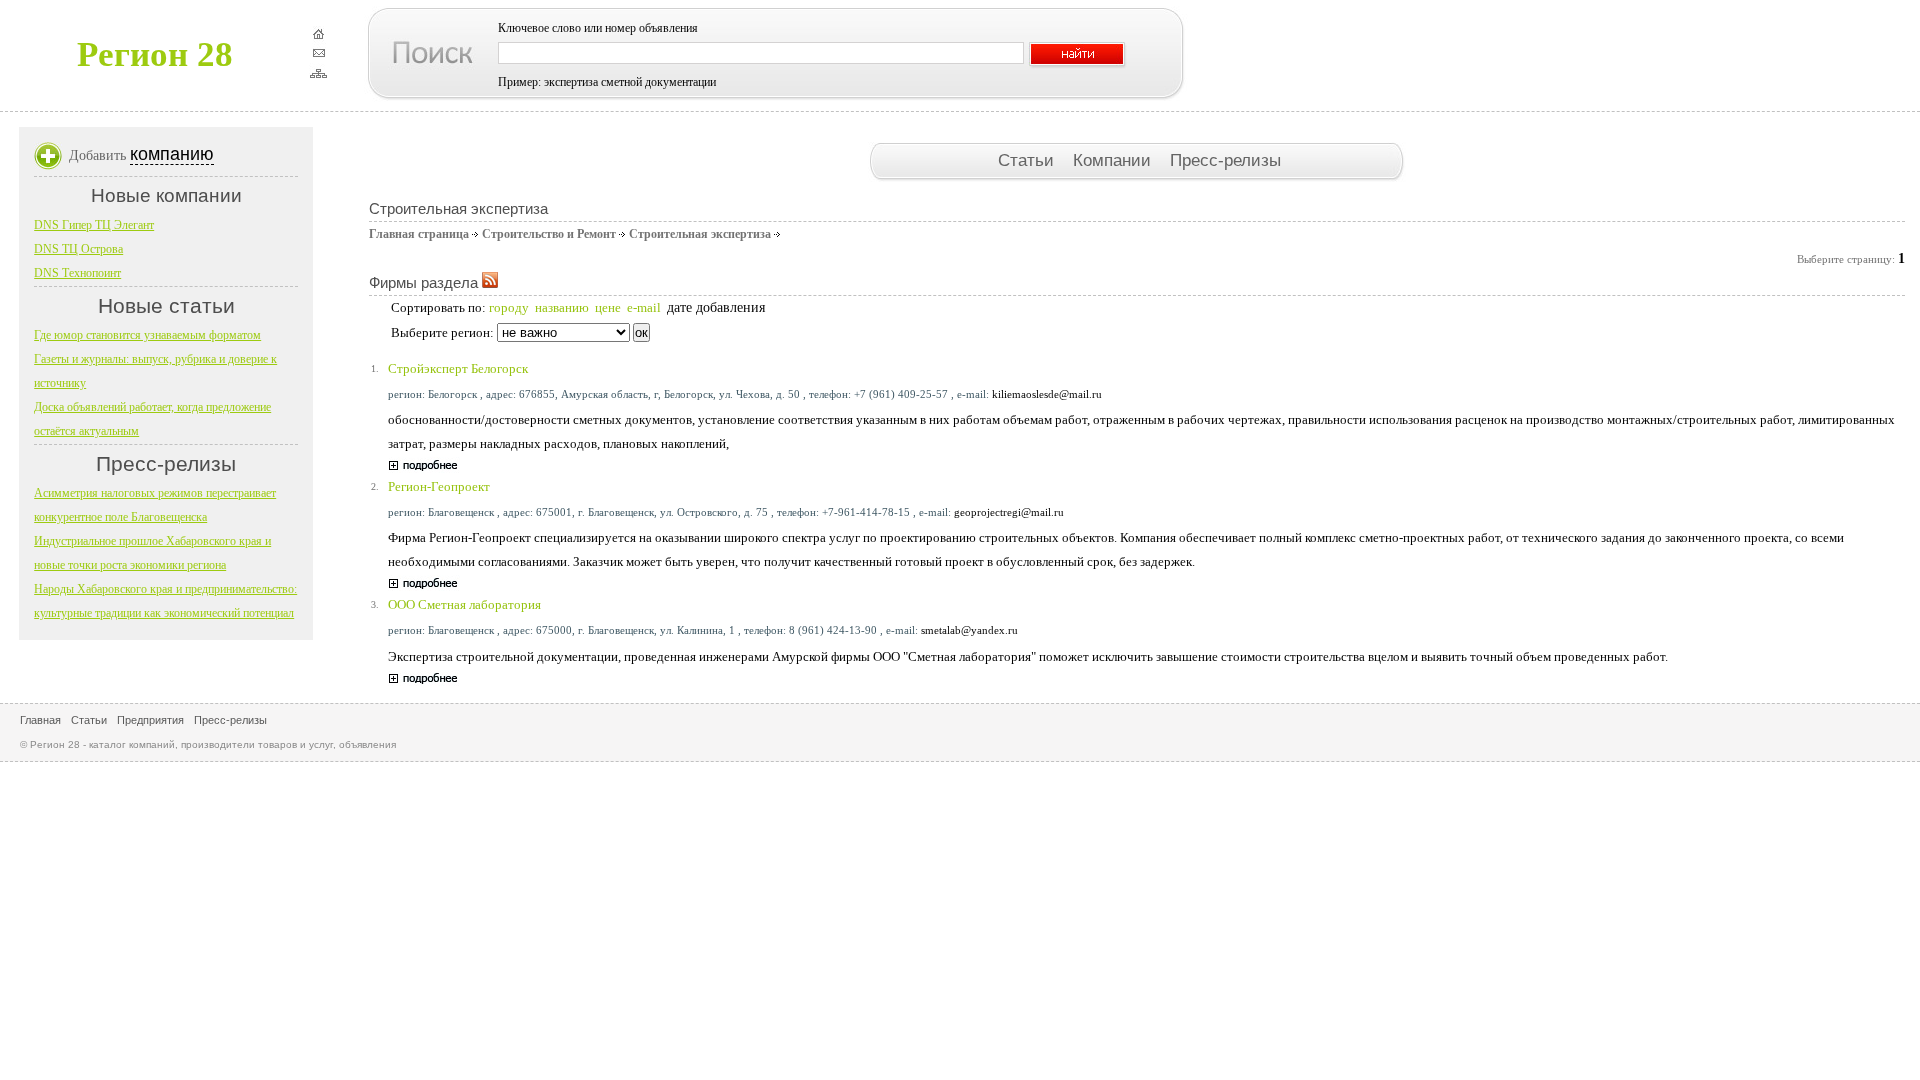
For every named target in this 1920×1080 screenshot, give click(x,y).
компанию (172, 154)
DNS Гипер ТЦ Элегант (94, 225)
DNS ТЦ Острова (78, 249)
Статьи (1028, 160)
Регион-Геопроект (439, 486)
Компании (1114, 160)
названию (562, 307)
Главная (40, 720)
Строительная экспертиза (700, 234)
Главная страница (419, 234)
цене (608, 307)
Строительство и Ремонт (549, 234)
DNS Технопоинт (77, 273)
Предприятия (150, 720)
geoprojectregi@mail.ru (1009, 512)
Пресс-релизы (1225, 160)
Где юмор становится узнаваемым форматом (147, 335)
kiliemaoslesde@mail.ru (1047, 394)
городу (509, 307)
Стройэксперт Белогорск (458, 368)
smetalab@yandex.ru (969, 630)
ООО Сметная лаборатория (464, 604)
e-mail (644, 307)
